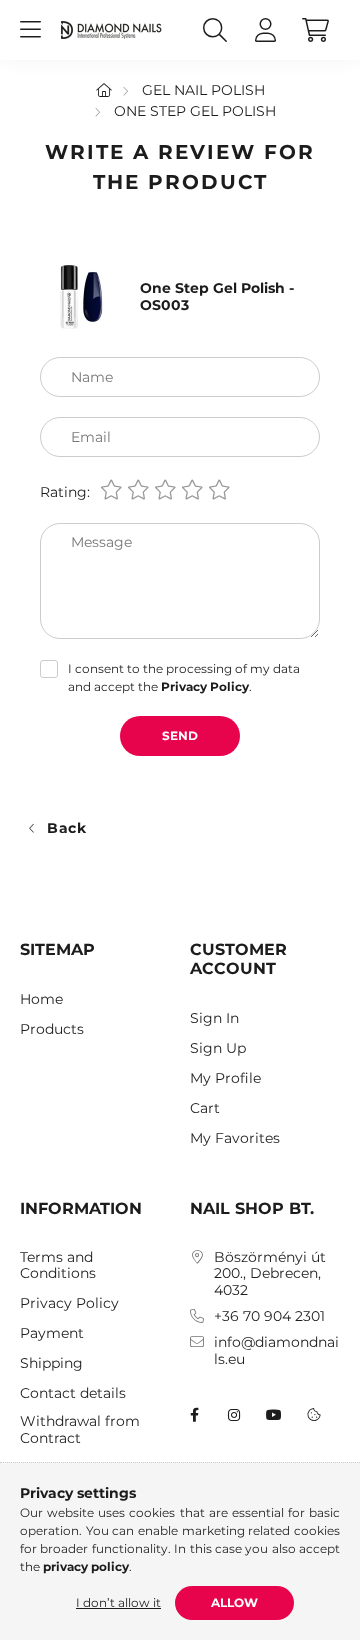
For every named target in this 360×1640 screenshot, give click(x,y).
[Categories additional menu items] (30, 30)
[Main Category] (104, 90)
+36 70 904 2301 (269, 1316)
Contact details (73, 1393)
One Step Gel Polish (195, 111)
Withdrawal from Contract (80, 1430)
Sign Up (218, 1048)
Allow (234, 1602)
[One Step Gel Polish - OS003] (80, 296)
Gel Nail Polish (203, 90)
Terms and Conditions (58, 1266)
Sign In (214, 1018)
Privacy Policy (69, 1303)
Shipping (51, 1363)
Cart (205, 1108)
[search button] (215, 30)
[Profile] (265, 30)
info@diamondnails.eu (276, 1351)
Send (180, 735)
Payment (52, 1333)
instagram (234, 1415)
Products (52, 1029)
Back (67, 828)
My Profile (225, 1078)
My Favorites (235, 1138)
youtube (274, 1415)
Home (41, 999)
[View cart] (315, 30)
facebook (194, 1415)
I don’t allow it (118, 1602)
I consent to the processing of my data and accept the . (184, 677)
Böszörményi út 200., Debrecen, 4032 (270, 1274)
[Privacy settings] (314, 1415)
